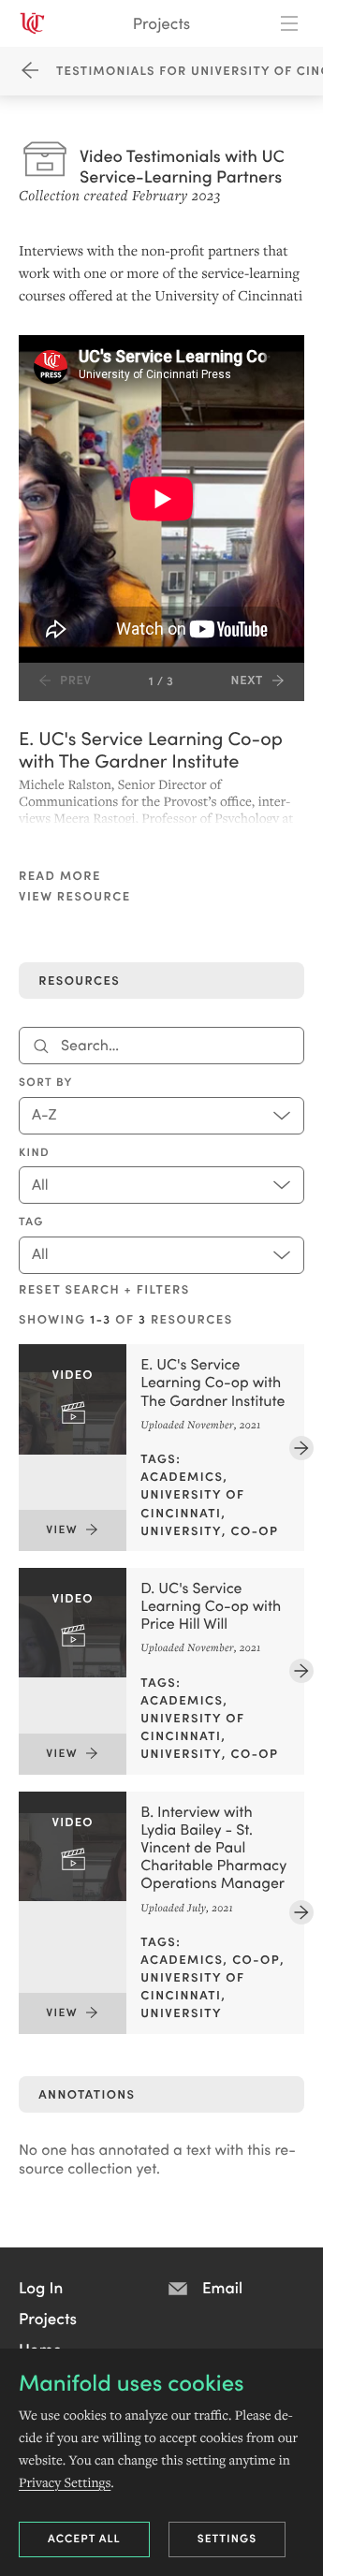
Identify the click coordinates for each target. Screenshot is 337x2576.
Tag (31, 1222)
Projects (161, 23)
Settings (227, 2538)
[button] (41, 2287)
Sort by (46, 1082)
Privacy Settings (65, 2482)
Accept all (84, 2538)
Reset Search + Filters (104, 1289)
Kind (34, 1152)
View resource (75, 896)
